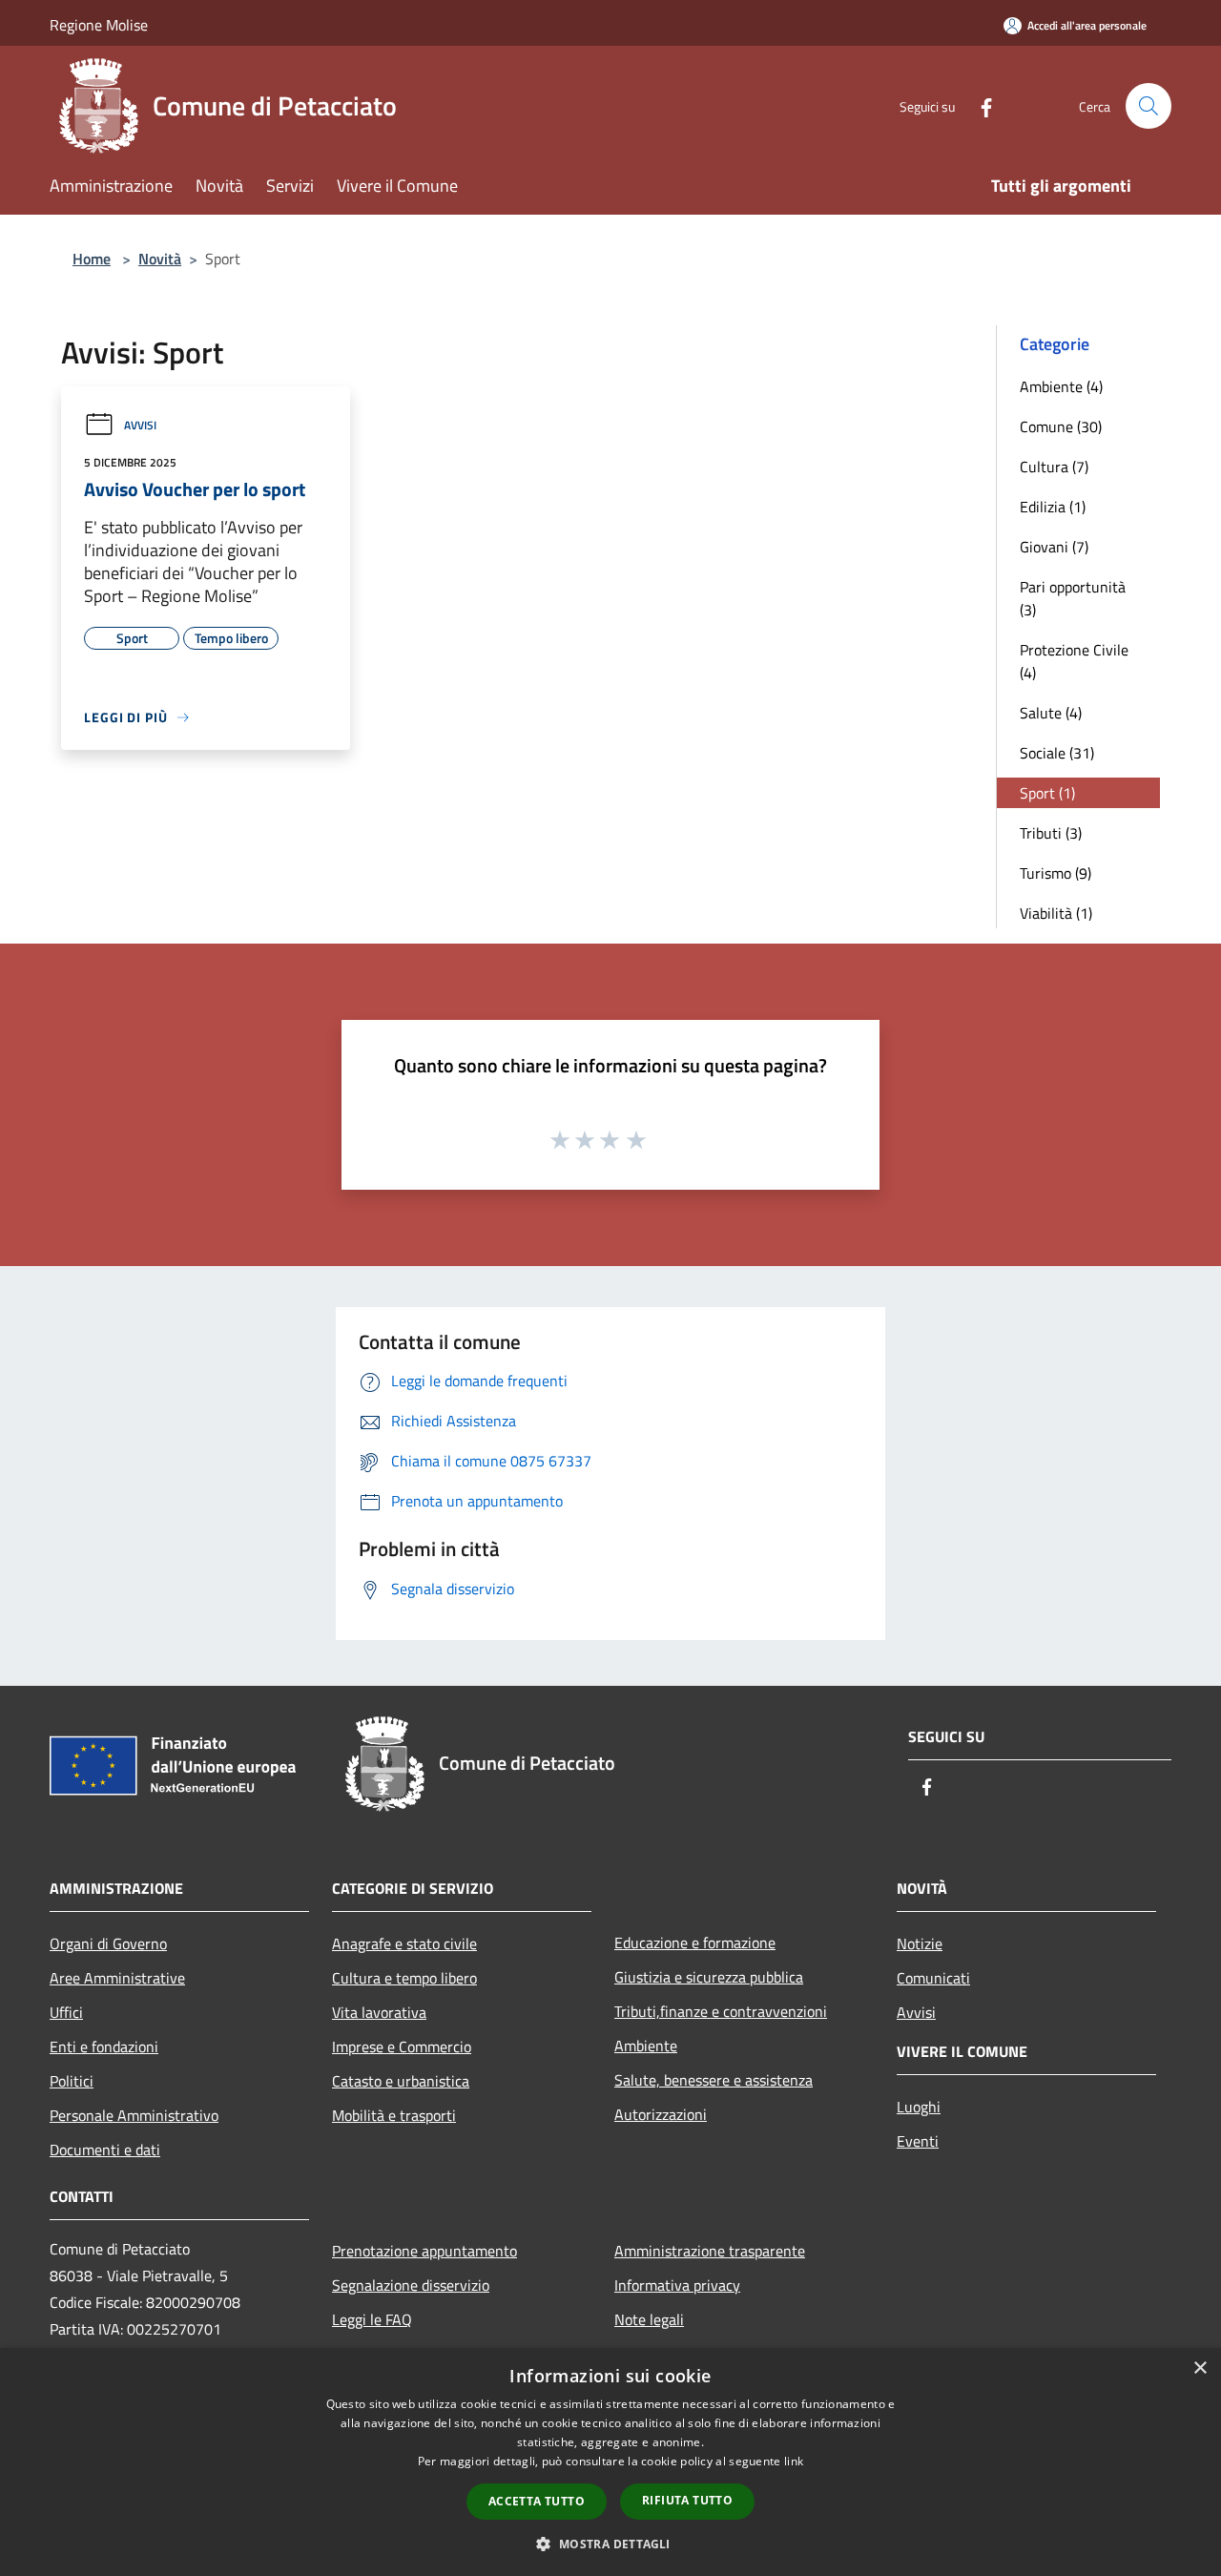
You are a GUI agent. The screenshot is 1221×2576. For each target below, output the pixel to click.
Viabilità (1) (1056, 913)
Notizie (920, 1943)
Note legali (649, 2319)
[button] (610, 2544)
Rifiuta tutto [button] (687, 2500)
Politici (72, 2081)
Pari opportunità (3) (1073, 598)
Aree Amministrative (117, 1978)
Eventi (918, 2141)
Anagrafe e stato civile (404, 1943)
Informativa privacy (677, 2285)
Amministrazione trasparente (710, 2251)
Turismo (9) (1055, 873)
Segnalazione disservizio (411, 2285)
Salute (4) (1051, 713)
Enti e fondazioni (104, 2046)
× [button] (1200, 2368)
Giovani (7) (1054, 547)
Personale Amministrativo (134, 2115)
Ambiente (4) (1061, 386)
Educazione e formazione (695, 1942)
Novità (160, 259)
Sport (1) (1047, 793)
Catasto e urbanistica (401, 2081)
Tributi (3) (1051, 833)
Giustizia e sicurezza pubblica (709, 1977)
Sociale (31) (1057, 753)
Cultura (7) (1054, 467)
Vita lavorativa (379, 2012)
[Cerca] (1149, 106)
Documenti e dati (105, 2150)
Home (92, 259)
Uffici (66, 2012)
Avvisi (140, 425)
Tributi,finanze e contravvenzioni (721, 2011)
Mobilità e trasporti (394, 2115)
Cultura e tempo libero (404, 1978)
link (794, 2461)
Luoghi (919, 2107)
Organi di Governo (108, 1943)
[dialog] (610, 2462)
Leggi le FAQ (372, 2319)
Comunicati (933, 1978)
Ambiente (646, 2046)
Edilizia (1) (1053, 507)
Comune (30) (1061, 426)
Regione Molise (99, 25)
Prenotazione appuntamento (424, 2251)
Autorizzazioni (661, 2114)
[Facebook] (979, 105)
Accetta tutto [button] (537, 2501)
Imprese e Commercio (402, 2046)
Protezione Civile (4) (1074, 661)
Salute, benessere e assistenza (714, 2080)
